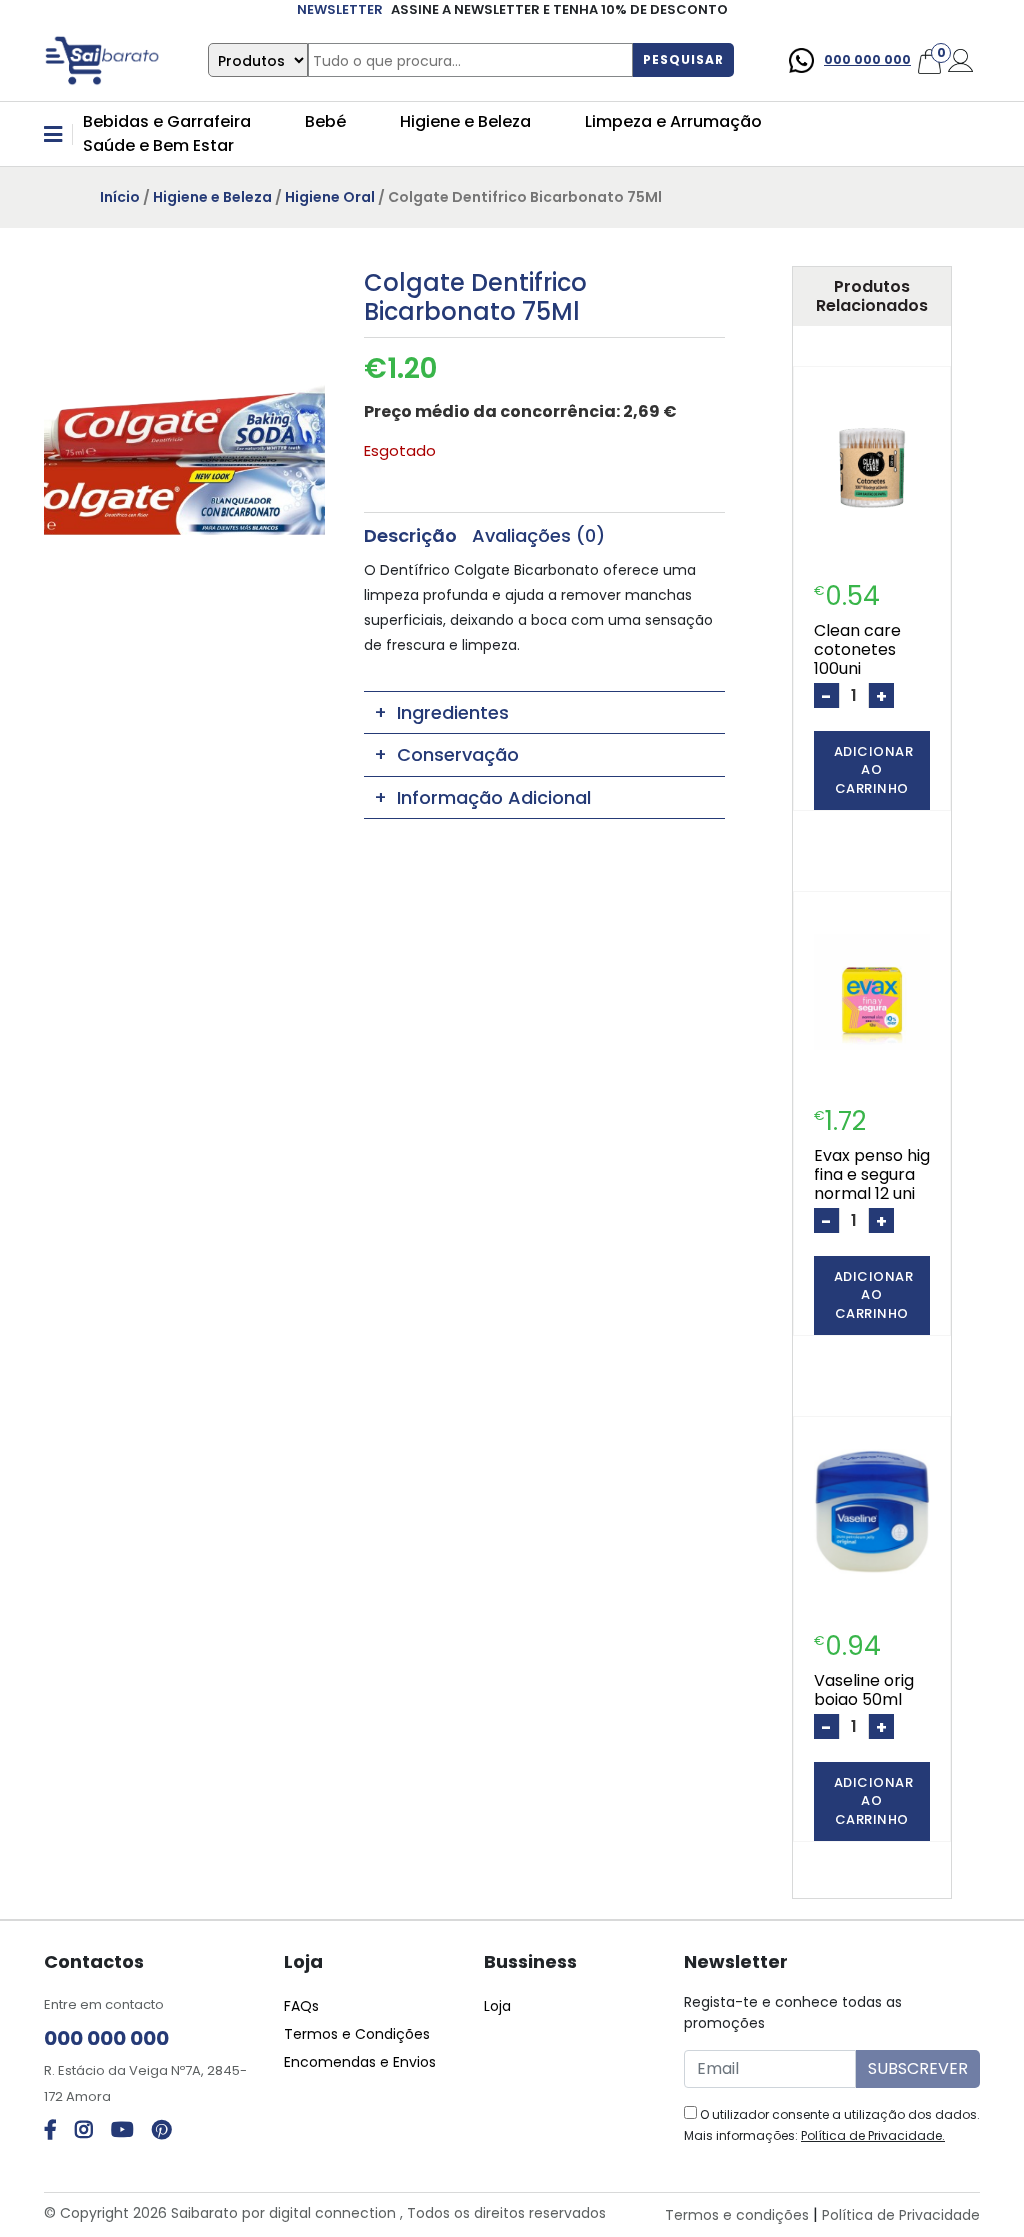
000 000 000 (867, 59)
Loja (497, 2006)
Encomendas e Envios (360, 2062)
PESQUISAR (683, 59)
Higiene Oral (330, 197)
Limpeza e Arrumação (673, 121)
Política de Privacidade (901, 2215)
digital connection (332, 2213)
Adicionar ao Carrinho (874, 769)
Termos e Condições (357, 2034)
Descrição (410, 535)
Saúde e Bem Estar (158, 145)
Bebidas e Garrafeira (167, 121)
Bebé (325, 121)
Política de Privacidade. (873, 2135)
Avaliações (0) (538, 535)
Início (120, 197)
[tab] (410, 535)
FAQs (301, 2006)
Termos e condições (737, 2215)
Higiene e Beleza (465, 121)
